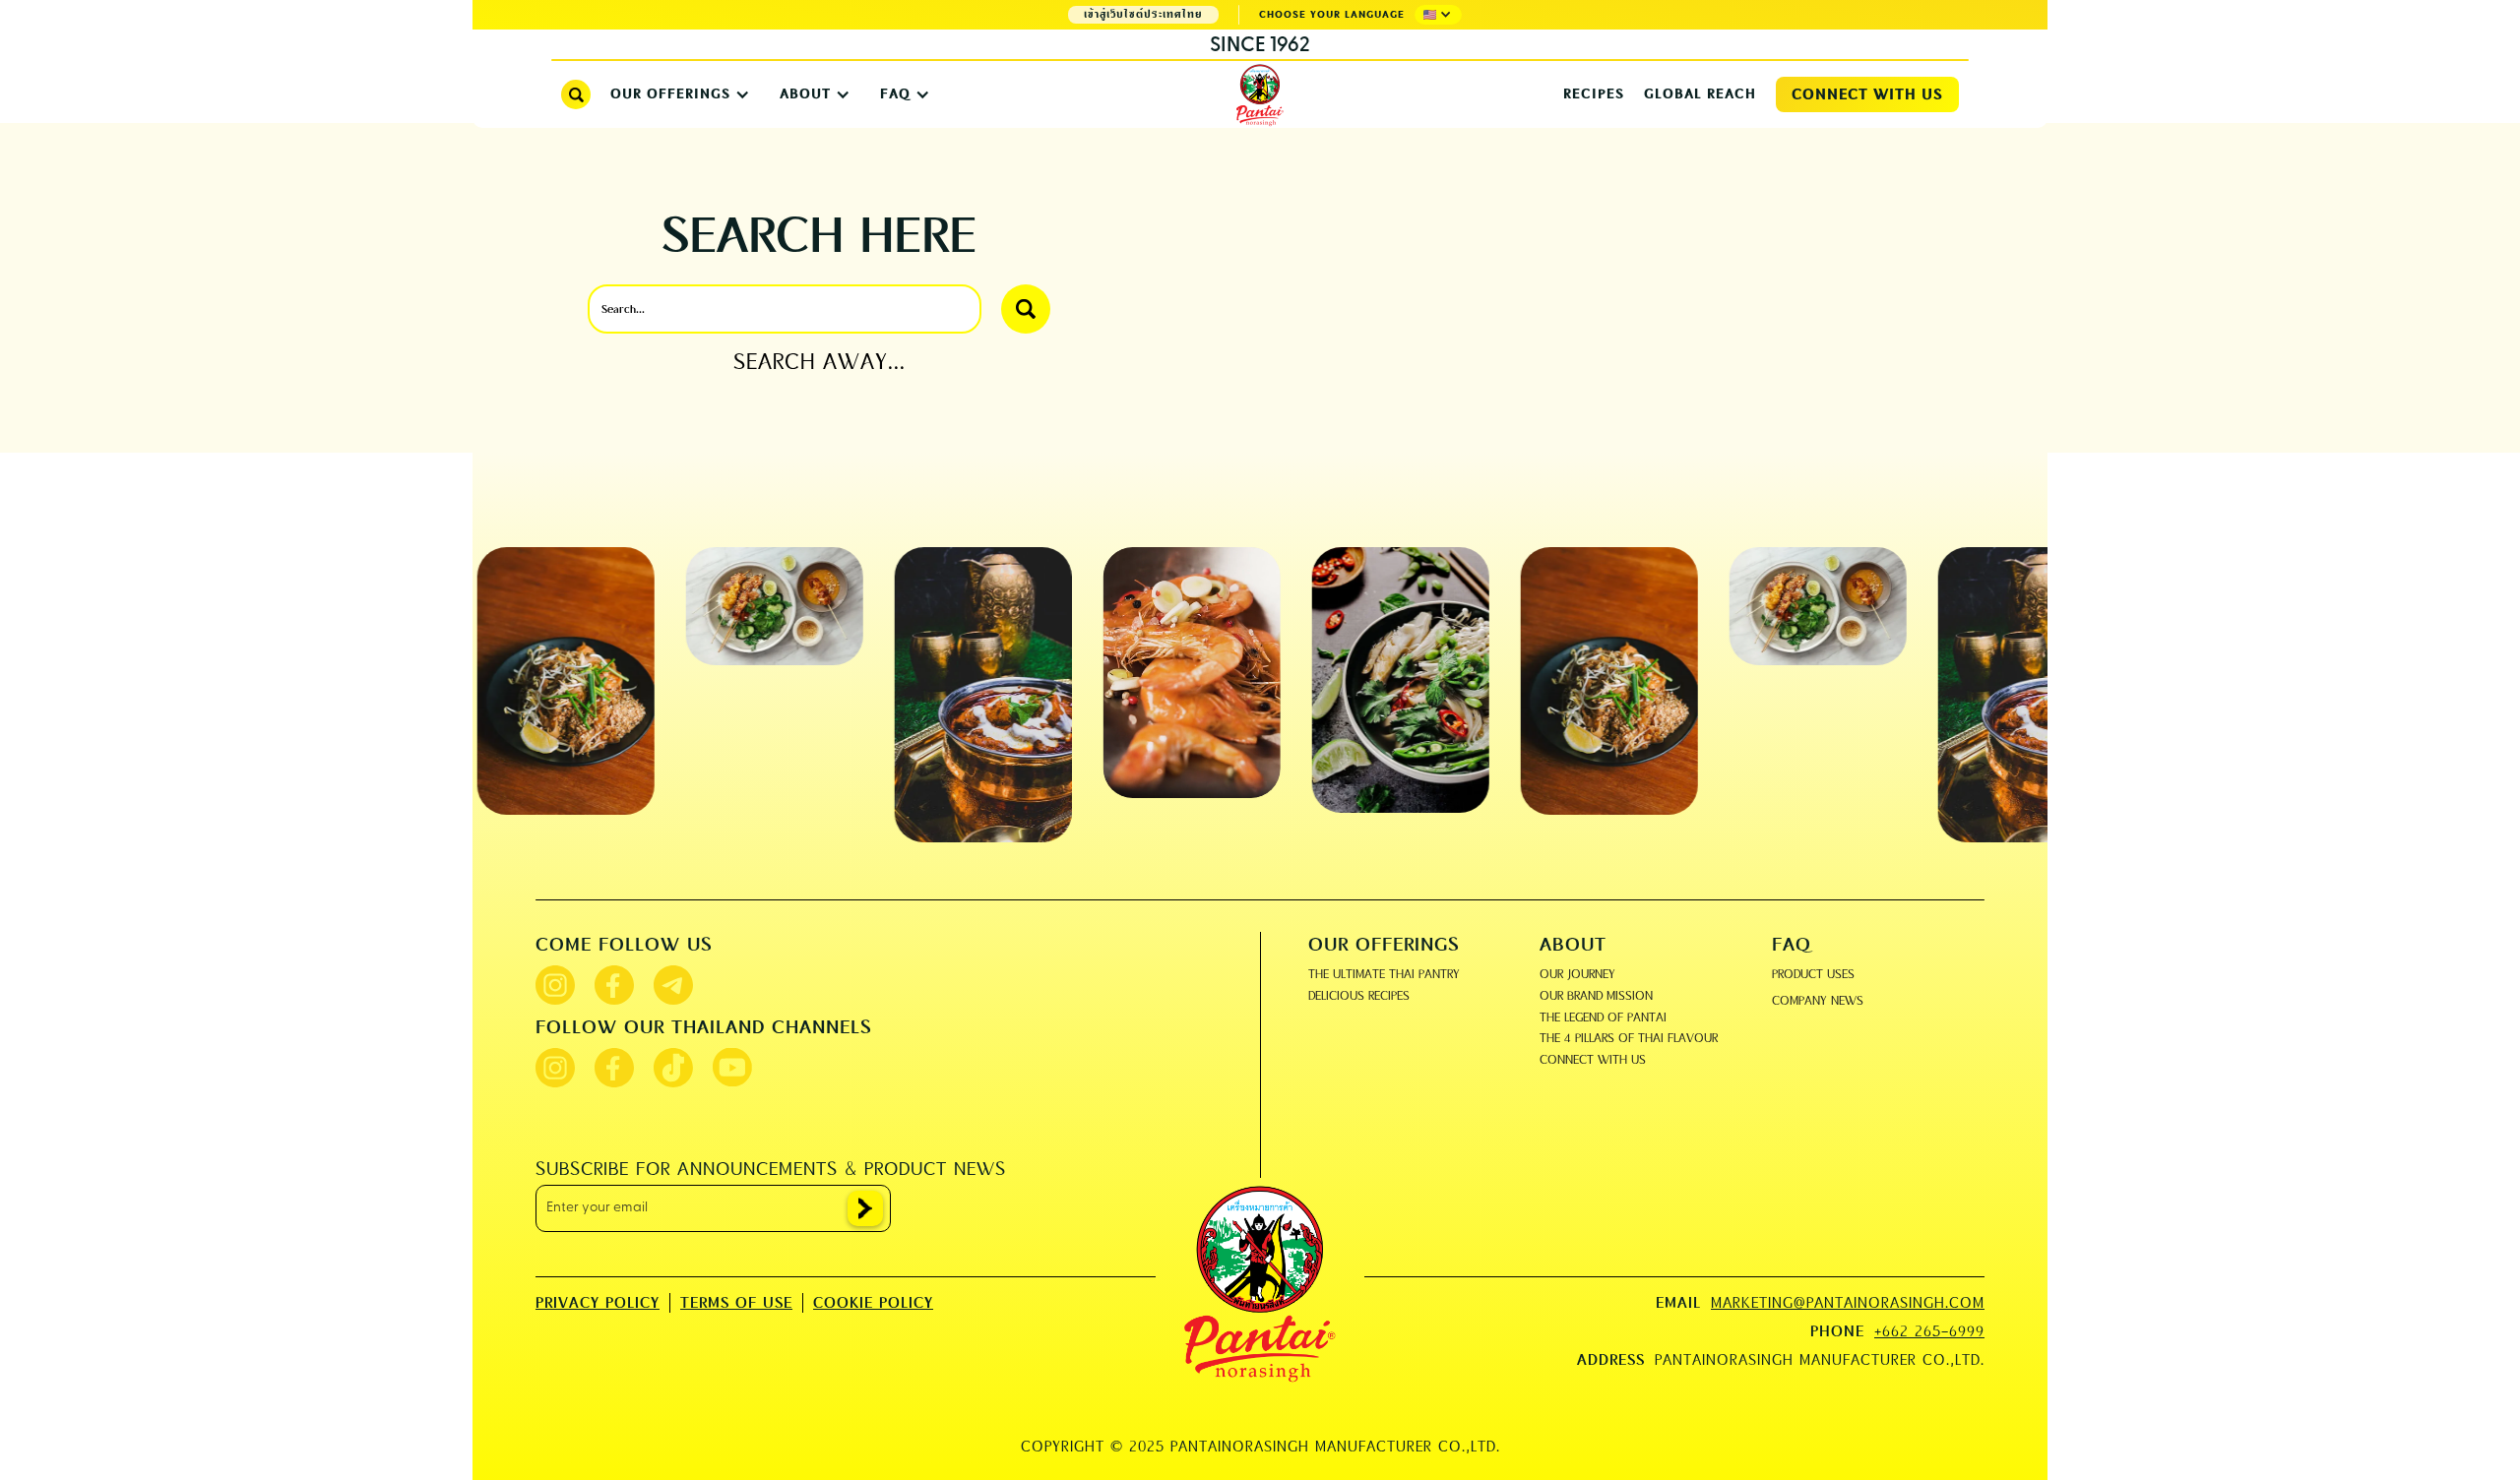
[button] (1438, 15)
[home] (1260, 96)
